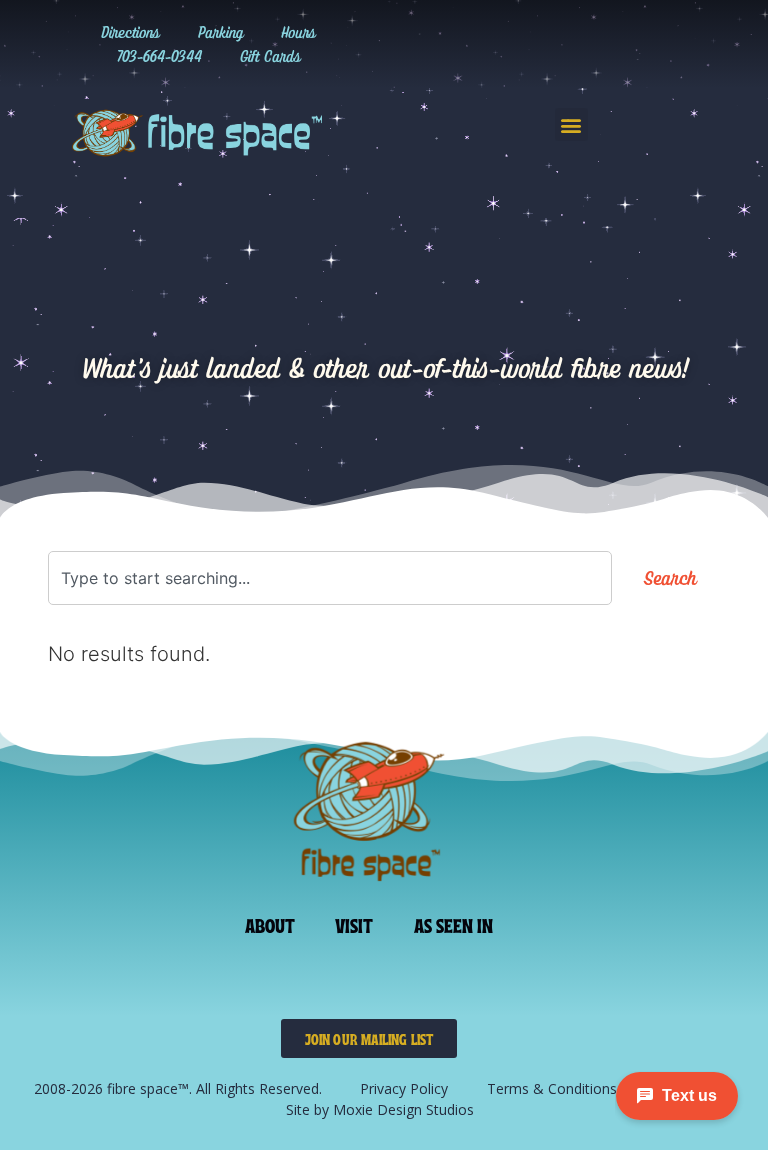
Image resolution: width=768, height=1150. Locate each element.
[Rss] (674, 44)
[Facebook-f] (592, 44)
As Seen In (454, 924)
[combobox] (329, 578)
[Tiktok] (551, 44)
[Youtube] (633, 44)
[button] (571, 124)
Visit (354, 924)
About (270, 924)
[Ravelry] (469, 44)
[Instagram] (510, 44)
